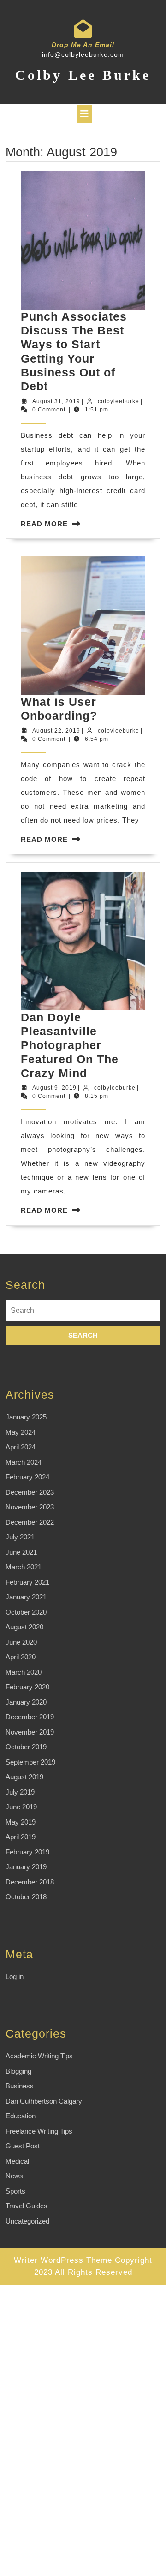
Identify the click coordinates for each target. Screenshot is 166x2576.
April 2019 (21, 1837)
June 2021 (21, 1552)
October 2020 (26, 1612)
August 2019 (24, 1777)
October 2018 (26, 1897)
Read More (44, 524)
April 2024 (21, 1447)
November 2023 (30, 1507)
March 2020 (24, 1672)
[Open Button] (84, 114)
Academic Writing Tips (39, 2056)
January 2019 (26, 1867)
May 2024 (21, 1432)
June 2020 (21, 1642)
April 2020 (21, 1657)
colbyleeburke (119, 401)
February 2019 (27, 1852)
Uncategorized (27, 2221)
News (14, 2176)
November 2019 (30, 1732)
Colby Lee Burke (83, 75)
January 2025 (26, 1417)
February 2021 (27, 1582)
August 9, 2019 (54, 1088)
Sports (15, 2191)
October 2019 (26, 1747)
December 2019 (30, 1717)
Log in (15, 1977)
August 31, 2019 (56, 401)
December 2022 (30, 1522)
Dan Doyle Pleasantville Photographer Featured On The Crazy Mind (70, 1045)
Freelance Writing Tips (39, 2131)
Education (21, 2116)
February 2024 (27, 1477)
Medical (17, 2161)
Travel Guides (27, 2206)
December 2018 (30, 1882)
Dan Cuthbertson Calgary (44, 2101)
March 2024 (24, 1462)
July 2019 (20, 1792)
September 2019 (30, 1762)
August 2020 (24, 1627)
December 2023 (30, 1492)
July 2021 (20, 1537)
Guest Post (23, 2146)
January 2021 (26, 1597)
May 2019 (21, 1822)
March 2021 (24, 1567)
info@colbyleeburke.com (83, 54)
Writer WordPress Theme (63, 2260)
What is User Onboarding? (59, 709)
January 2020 (26, 1702)
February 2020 (27, 1687)
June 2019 (21, 1807)
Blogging (18, 2071)
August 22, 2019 (56, 731)
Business (20, 2086)
